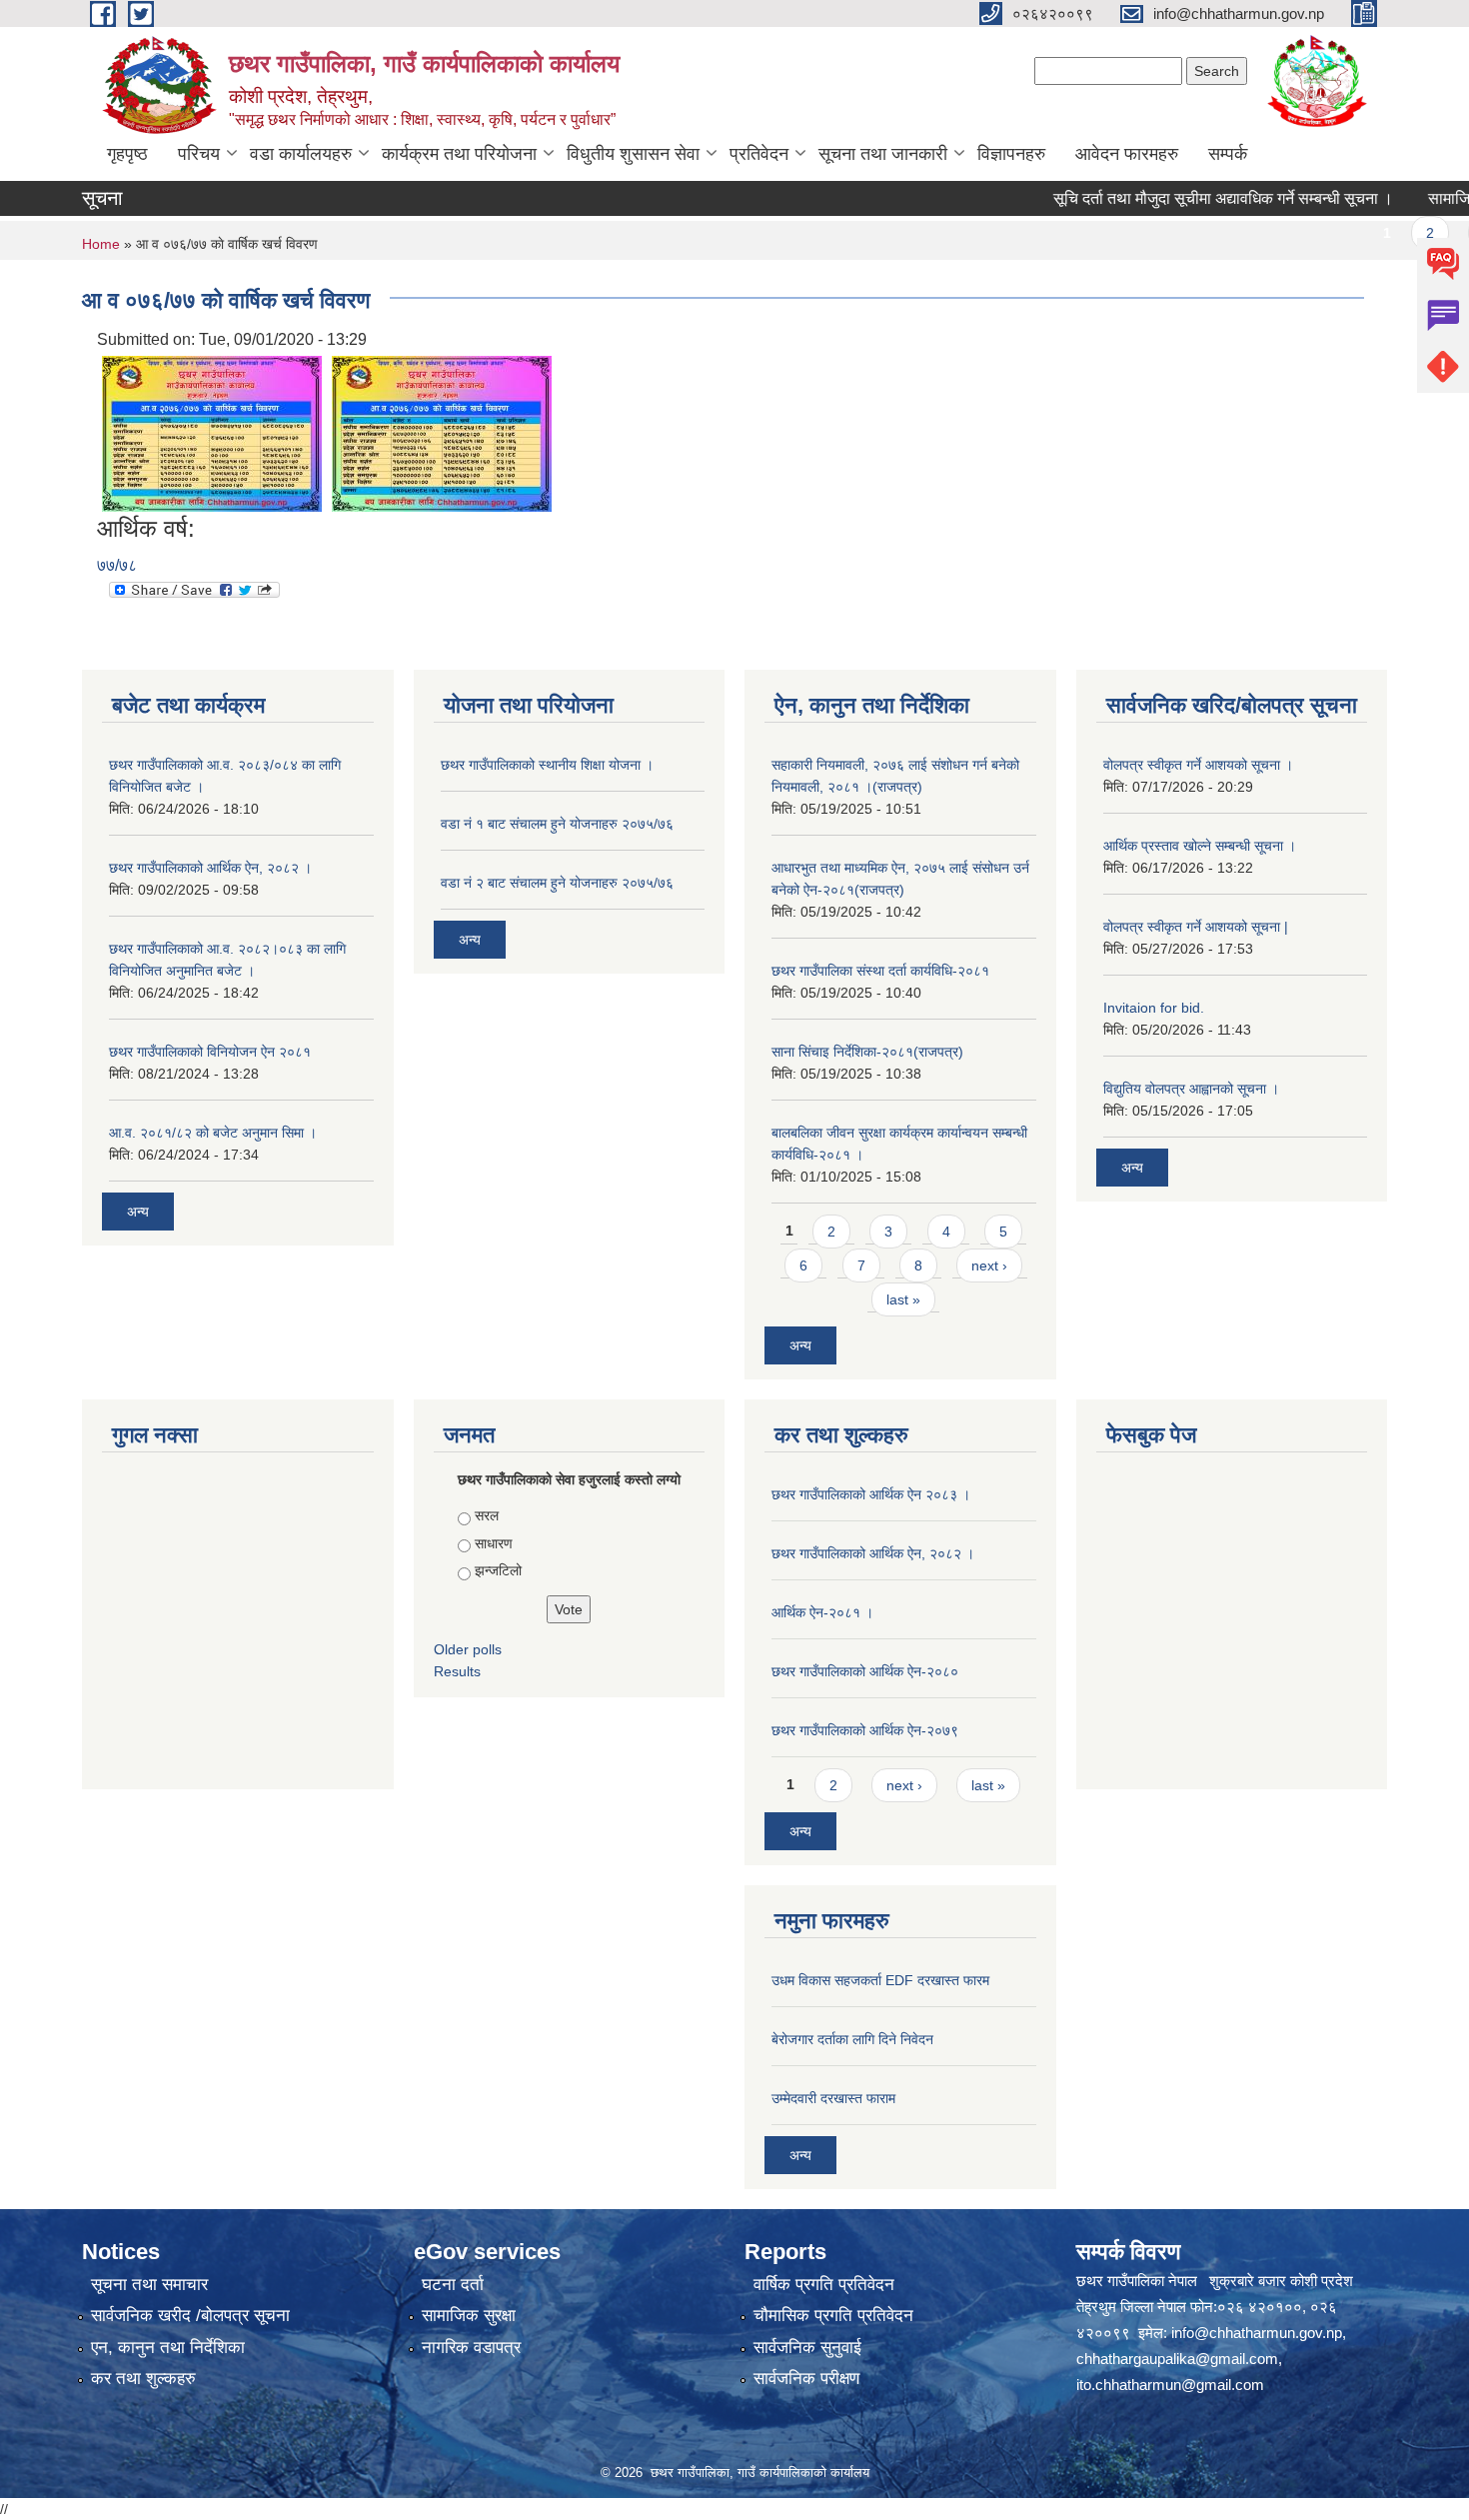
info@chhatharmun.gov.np (1257, 2333)
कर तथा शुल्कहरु (143, 2379)
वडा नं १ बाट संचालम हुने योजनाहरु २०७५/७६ (557, 824)
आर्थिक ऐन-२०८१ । (822, 1612)
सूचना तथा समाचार (149, 2285)
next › (989, 1265)
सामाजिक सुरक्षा (469, 2316)
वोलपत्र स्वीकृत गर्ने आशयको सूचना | (1196, 927)
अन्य (138, 1212)
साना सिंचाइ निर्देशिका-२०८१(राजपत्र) (867, 1052)
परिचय (199, 154)
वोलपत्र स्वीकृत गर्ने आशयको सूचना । (1198, 765)
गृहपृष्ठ (127, 154)
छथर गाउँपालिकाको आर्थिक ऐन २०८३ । (871, 1494)
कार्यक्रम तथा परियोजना (459, 154)
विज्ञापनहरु (1011, 154)
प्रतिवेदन (759, 154)
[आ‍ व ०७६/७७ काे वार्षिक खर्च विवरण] (212, 432)
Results (457, 1671)
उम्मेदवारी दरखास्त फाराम (833, 2098)
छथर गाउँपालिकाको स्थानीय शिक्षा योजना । (547, 765)
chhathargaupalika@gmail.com (1177, 2359)
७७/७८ (117, 565)
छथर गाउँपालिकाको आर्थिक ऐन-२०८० (865, 1671)
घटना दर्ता (453, 2285)
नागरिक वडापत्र (471, 2348)
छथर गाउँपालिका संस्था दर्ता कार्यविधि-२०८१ (880, 971)
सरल (487, 1515)
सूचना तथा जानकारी (883, 154)
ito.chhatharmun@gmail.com (1170, 2385)
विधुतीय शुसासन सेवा (633, 154)
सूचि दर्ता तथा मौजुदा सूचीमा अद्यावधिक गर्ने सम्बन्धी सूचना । (1186, 198)
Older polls (468, 1649)
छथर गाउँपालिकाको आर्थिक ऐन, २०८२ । (210, 868)
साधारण (494, 1543)
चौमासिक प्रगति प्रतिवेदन (833, 2316)
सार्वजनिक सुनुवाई (807, 2348)
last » (903, 1299)
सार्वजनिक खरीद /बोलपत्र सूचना (190, 2316)
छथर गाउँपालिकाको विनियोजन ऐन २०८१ (210, 1052)
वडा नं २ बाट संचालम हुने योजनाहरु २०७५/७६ (557, 883)
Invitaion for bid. (1154, 1008)
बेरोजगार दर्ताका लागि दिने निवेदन (852, 2039)
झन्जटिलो (498, 1570)
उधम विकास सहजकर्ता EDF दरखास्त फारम (880, 1980)
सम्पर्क (1228, 154)
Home (101, 244)
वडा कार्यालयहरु (301, 154)
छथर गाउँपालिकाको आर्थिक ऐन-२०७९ (865, 1730)
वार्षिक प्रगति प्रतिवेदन (824, 2285)
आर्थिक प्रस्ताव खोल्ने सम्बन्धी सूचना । (1200, 846)
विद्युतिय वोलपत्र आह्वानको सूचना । (1191, 1089)
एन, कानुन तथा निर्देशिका (168, 2348)
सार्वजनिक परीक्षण (806, 2379)
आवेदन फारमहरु (1127, 154)
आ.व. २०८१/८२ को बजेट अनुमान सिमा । (213, 1133)
